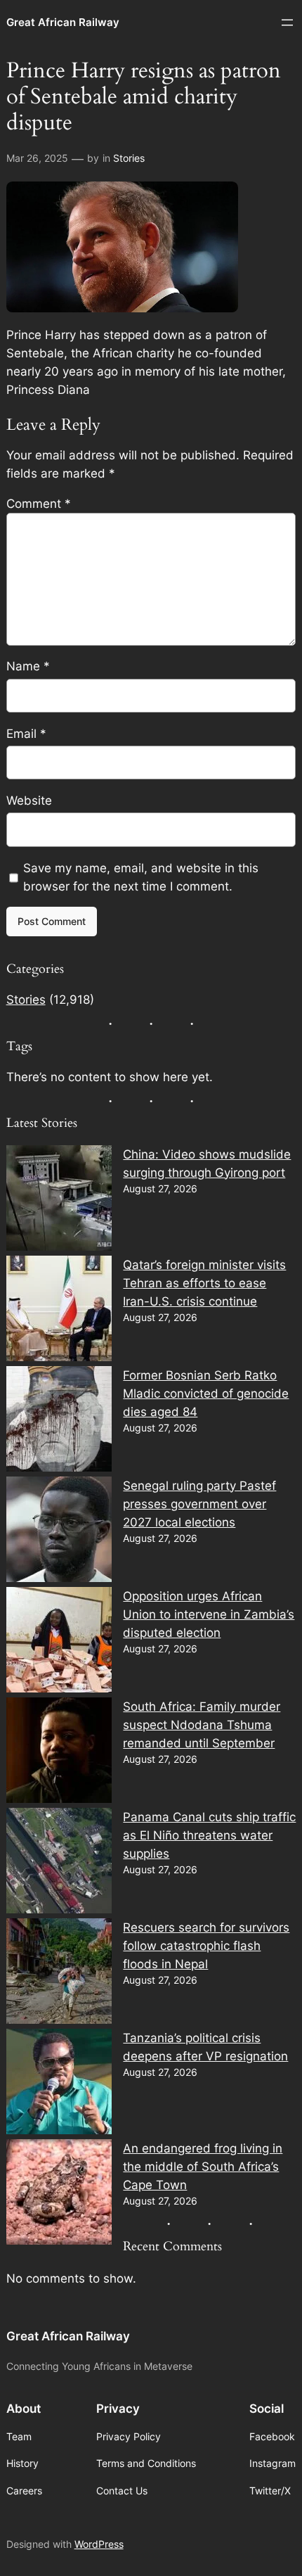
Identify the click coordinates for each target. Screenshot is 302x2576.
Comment (39, 504)
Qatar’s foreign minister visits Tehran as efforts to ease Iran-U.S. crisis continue (204, 1283)
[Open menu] (287, 23)
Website (29, 801)
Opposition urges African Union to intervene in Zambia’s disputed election (209, 1614)
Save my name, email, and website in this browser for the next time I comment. (141, 877)
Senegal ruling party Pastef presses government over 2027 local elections (199, 1504)
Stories (129, 158)
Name (28, 666)
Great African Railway (63, 23)
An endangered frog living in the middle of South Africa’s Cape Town (203, 2167)
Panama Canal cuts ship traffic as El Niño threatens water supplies (209, 1835)
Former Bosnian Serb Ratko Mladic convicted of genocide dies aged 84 (206, 1394)
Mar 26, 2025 (37, 158)
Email (26, 734)
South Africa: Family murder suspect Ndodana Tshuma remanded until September (202, 1725)
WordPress (99, 2544)
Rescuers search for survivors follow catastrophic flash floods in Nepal (206, 1946)
